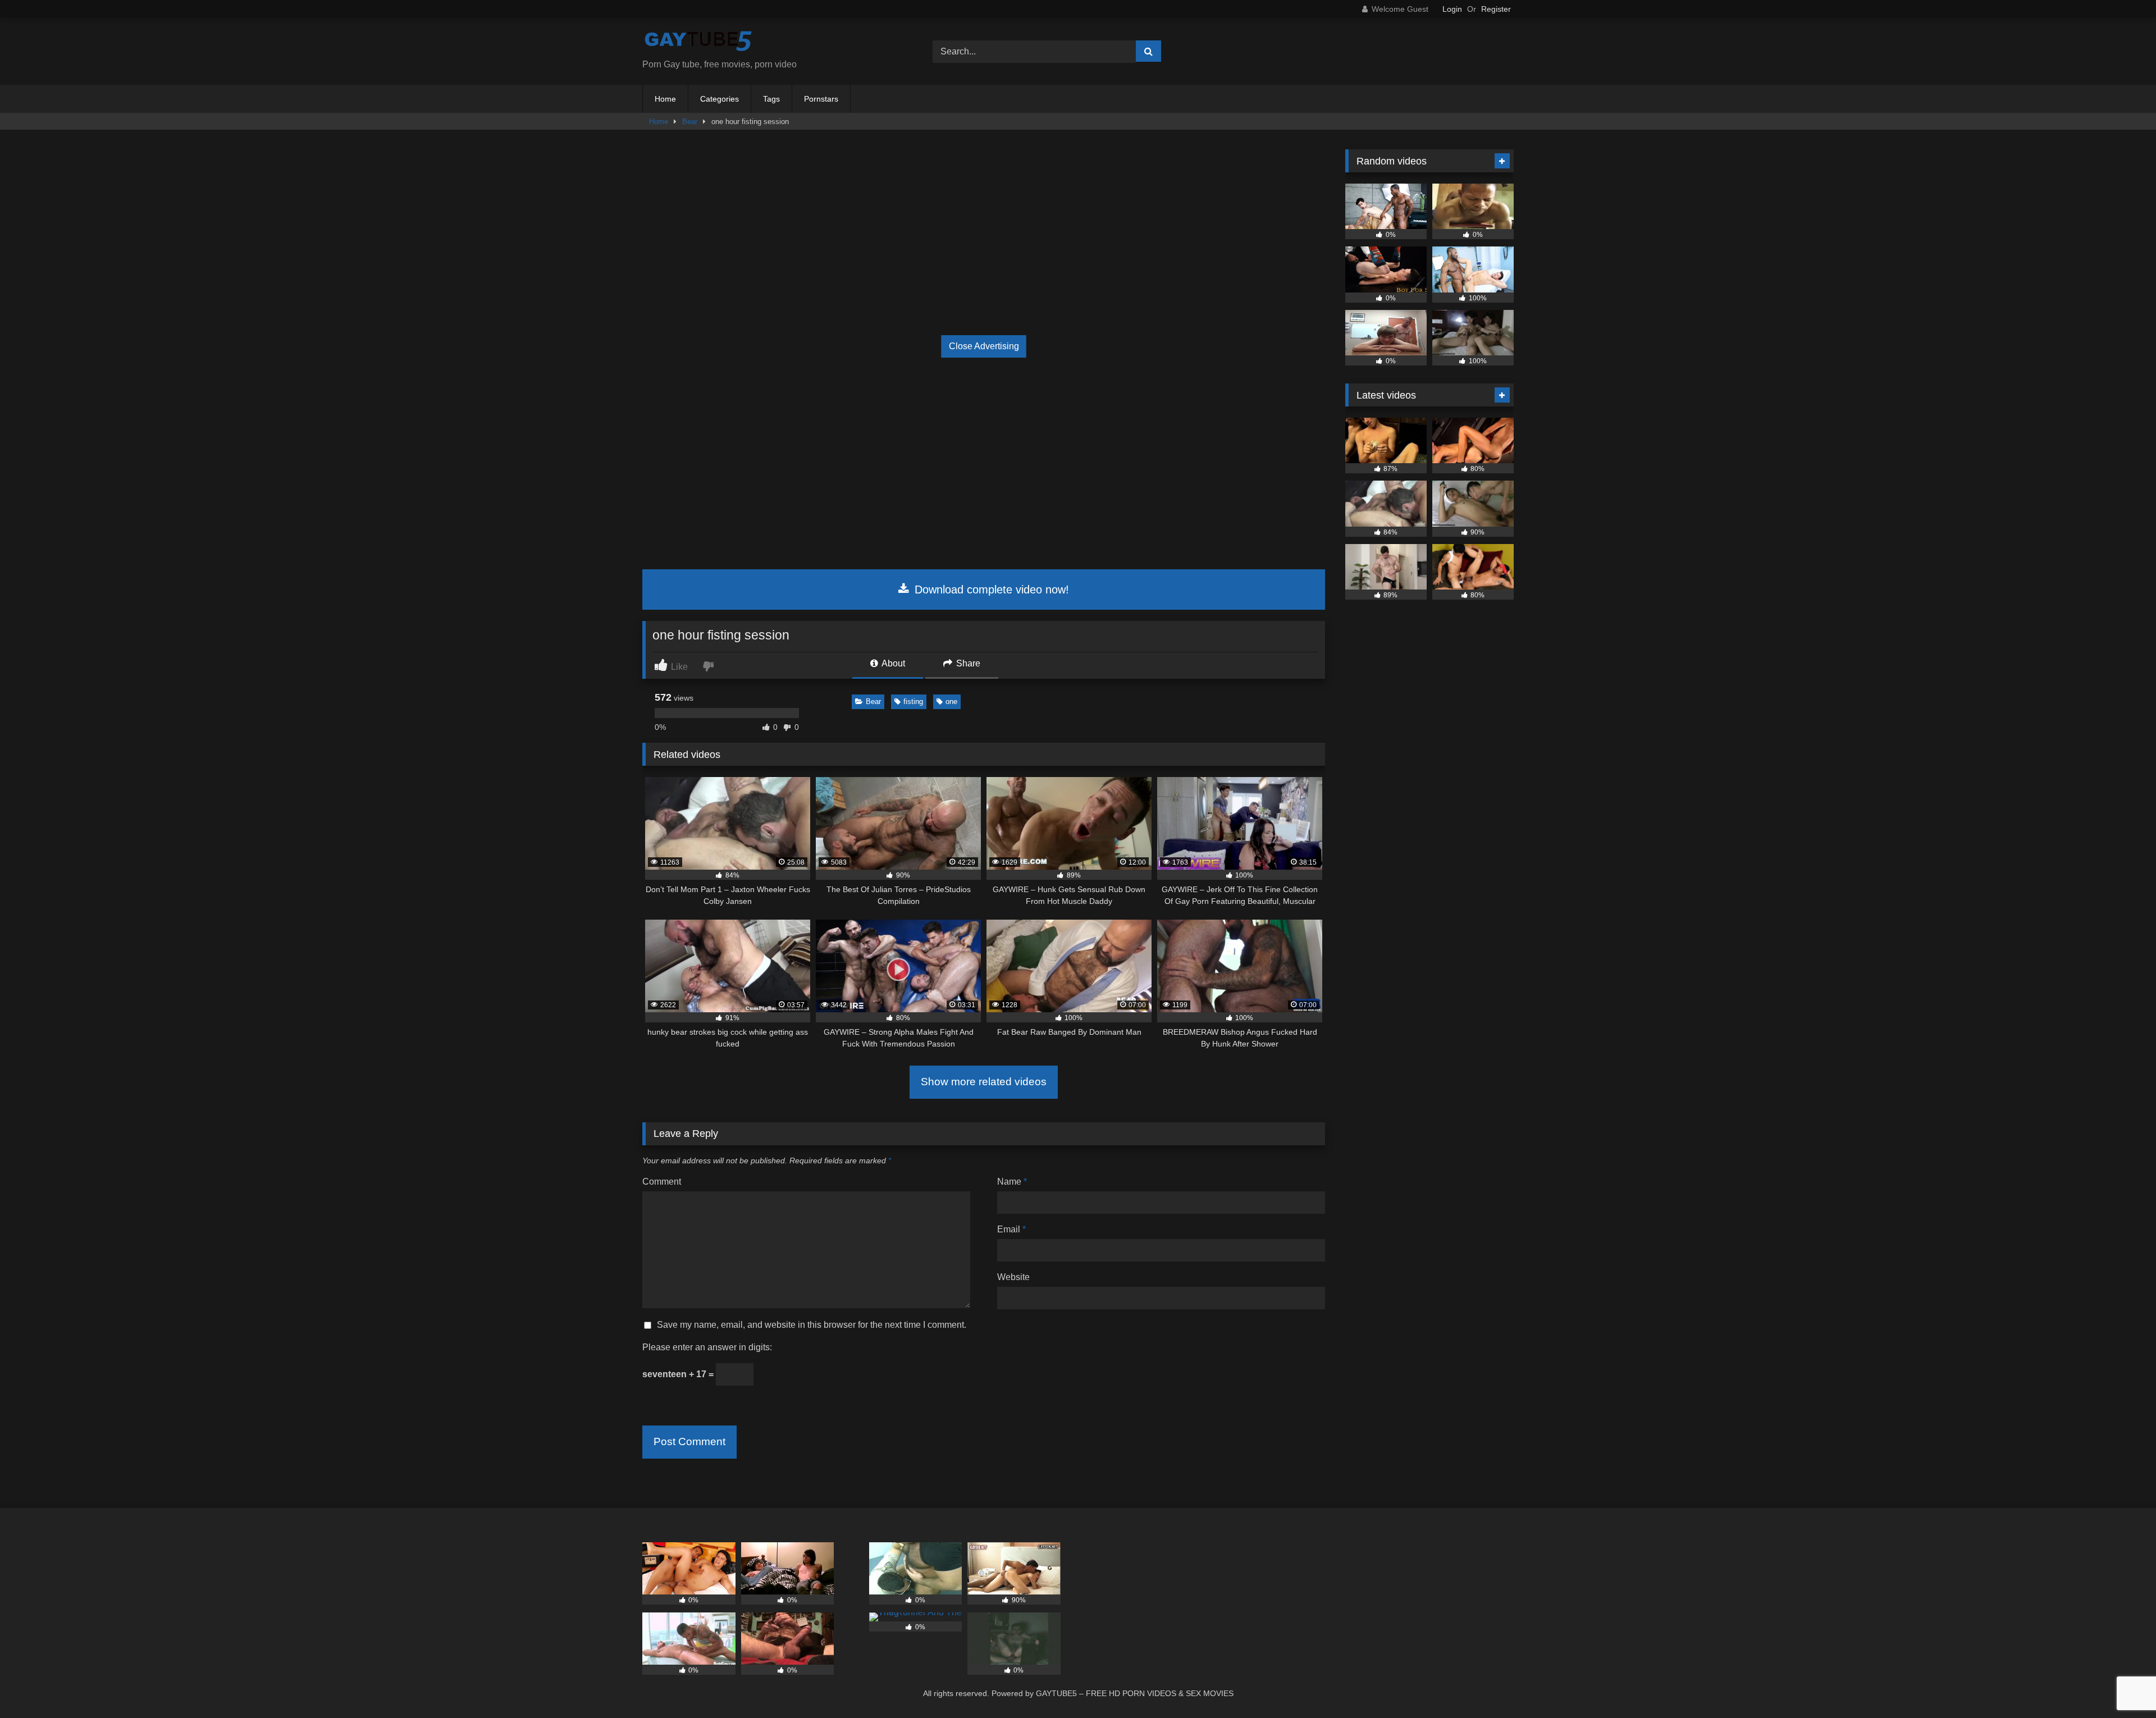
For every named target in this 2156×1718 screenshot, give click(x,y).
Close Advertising (984, 346)
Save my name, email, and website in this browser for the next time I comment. (812, 1325)
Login (1452, 9)
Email (1011, 1229)
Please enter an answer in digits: (707, 1347)
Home (665, 99)
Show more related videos (984, 1082)
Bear (690, 122)
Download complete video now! (990, 590)
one (951, 702)
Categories (720, 99)
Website (1013, 1277)
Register (1496, 9)
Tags (771, 99)
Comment (662, 1182)
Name (1012, 1182)
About (892, 663)
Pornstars (821, 99)
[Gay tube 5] (698, 42)
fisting (913, 702)
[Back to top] (2121, 1685)
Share (967, 663)
